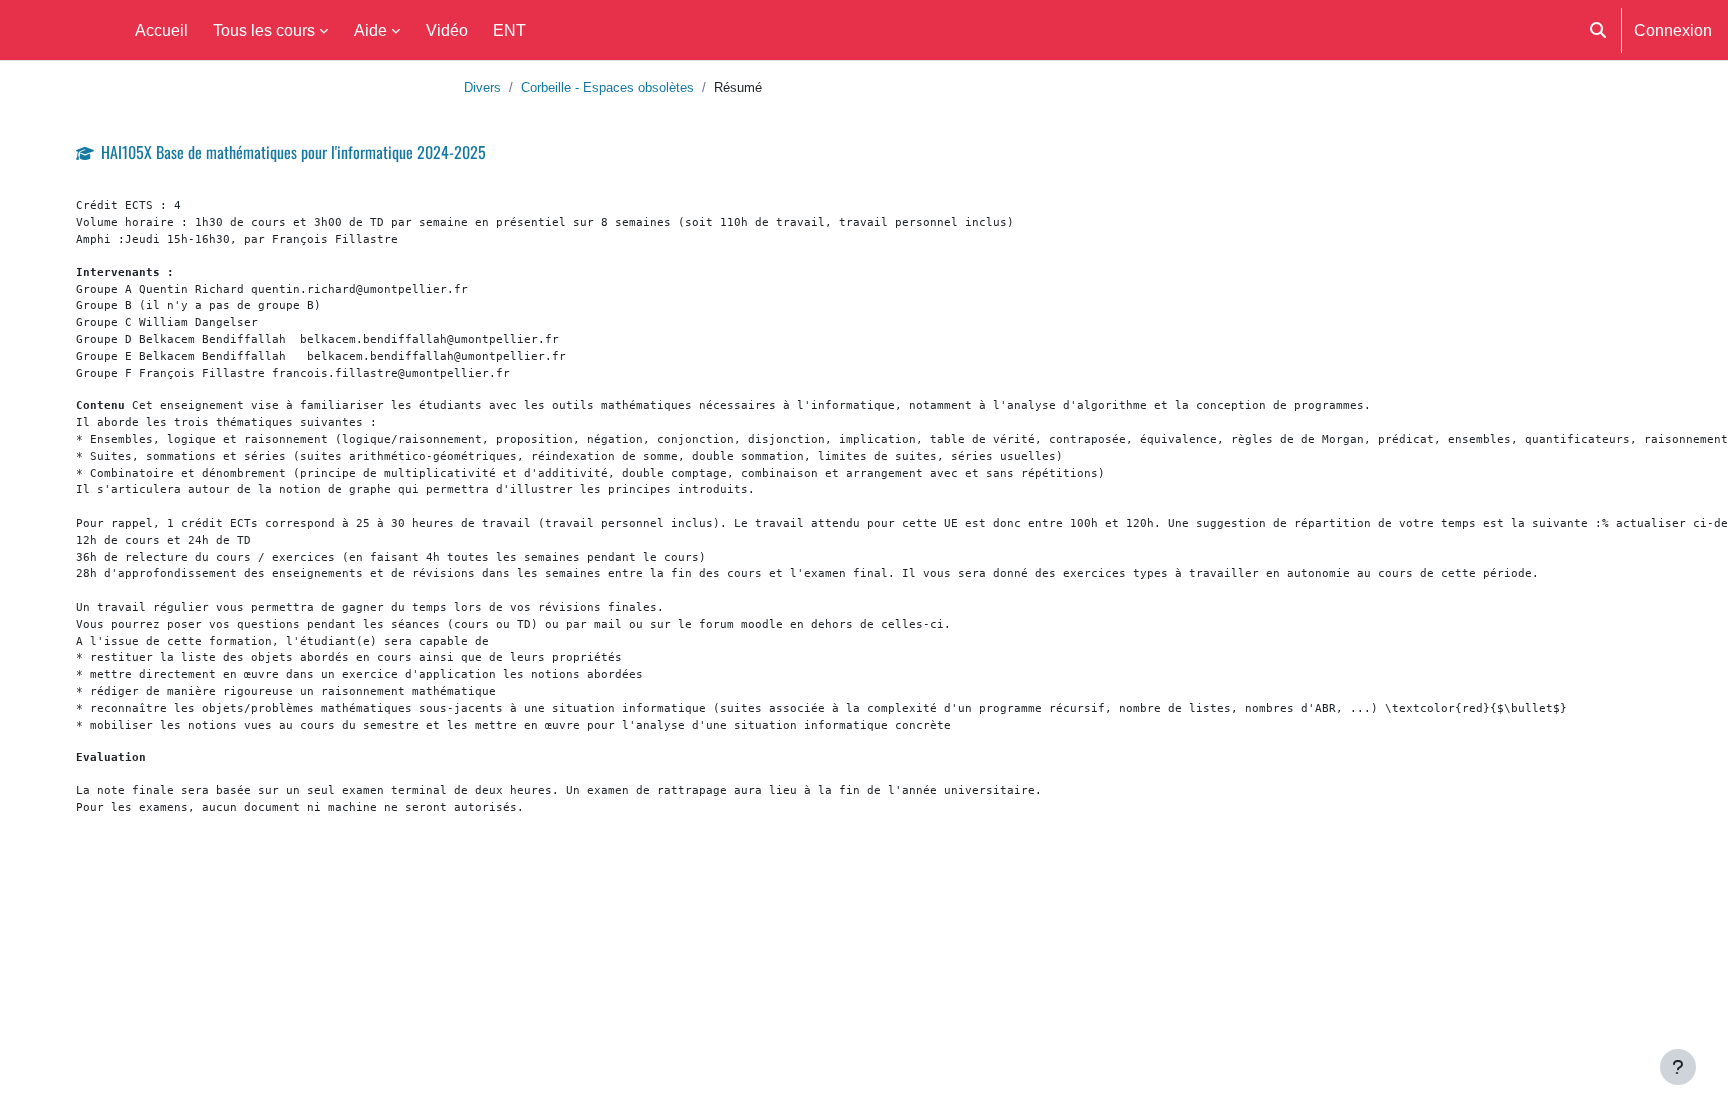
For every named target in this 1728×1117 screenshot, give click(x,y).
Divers (482, 87)
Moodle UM (57, 30)
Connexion (1673, 30)
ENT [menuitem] (509, 30)
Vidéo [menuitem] (447, 30)
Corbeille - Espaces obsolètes (607, 87)
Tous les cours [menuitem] (264, 30)
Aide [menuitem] (370, 30)
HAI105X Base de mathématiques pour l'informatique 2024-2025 (293, 152)
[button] (1598, 30)
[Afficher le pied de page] (1678, 1067)
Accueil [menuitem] (161, 30)
